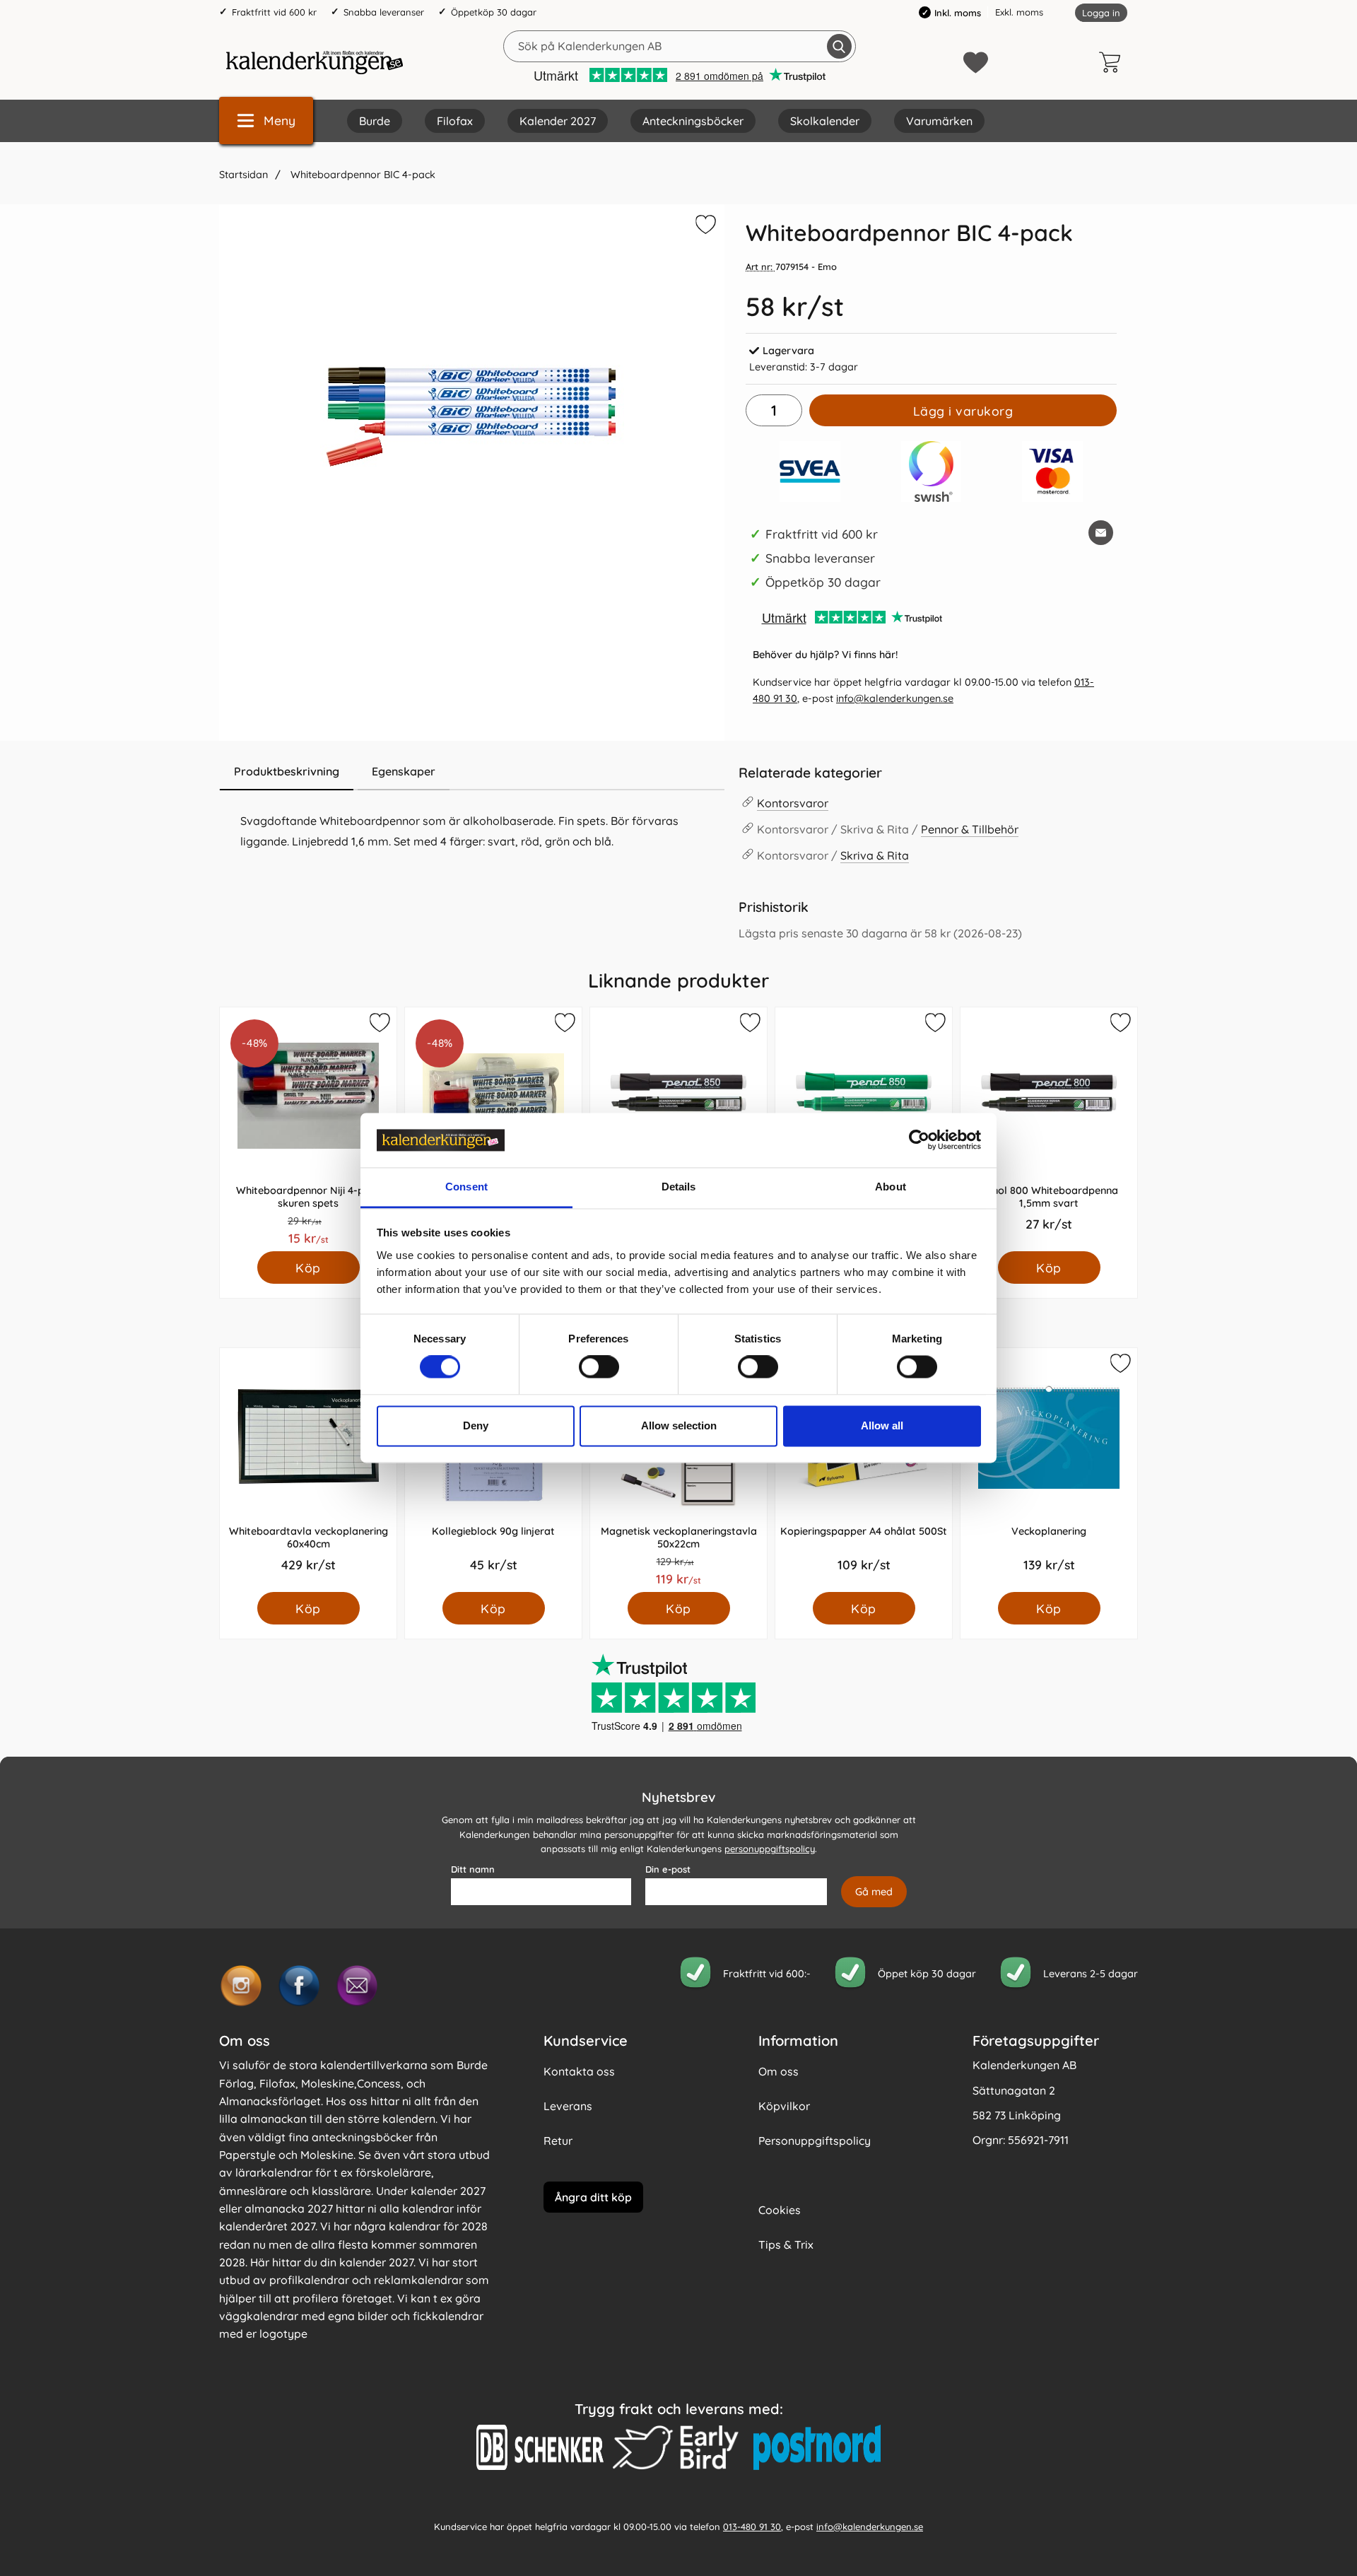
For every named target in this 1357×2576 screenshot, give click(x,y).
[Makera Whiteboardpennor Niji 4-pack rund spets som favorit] (564, 1025)
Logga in (1101, 13)
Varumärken (939, 121)
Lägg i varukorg (963, 411)
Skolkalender (825, 121)
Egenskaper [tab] (404, 771)
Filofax (455, 121)
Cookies (780, 2210)
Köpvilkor (784, 2106)
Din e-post (668, 1869)
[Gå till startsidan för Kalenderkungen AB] (315, 62)
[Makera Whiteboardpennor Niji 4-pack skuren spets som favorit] (379, 1025)
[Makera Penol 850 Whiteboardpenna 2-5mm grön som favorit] (934, 1025)
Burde (375, 121)
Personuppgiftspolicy (815, 2141)
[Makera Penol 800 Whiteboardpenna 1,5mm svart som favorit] (1120, 1025)
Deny (476, 1425)
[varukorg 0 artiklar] (1113, 62)
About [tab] (891, 1187)
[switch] (599, 1367)
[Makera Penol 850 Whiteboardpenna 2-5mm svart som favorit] (749, 1025)
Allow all (882, 1425)
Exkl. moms (1019, 12)
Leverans (568, 2106)
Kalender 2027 (558, 121)
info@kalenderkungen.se (895, 698)
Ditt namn (473, 1869)
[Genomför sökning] (839, 46)
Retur (558, 2141)
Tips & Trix (786, 2244)
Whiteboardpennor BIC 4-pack (362, 175)
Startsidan (243, 175)
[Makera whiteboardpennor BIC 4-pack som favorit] (704, 227)
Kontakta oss (579, 2071)
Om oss (779, 2071)
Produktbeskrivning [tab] (287, 771)
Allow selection (679, 1425)
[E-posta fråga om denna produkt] (1101, 533)
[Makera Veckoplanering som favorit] (1120, 1366)
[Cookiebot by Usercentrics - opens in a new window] (919, 1140)
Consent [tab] (466, 1187)
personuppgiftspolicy (770, 1849)
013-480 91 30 (752, 2527)
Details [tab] (679, 1187)
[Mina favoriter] (976, 63)
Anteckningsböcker (693, 121)
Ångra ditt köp (593, 2197)
